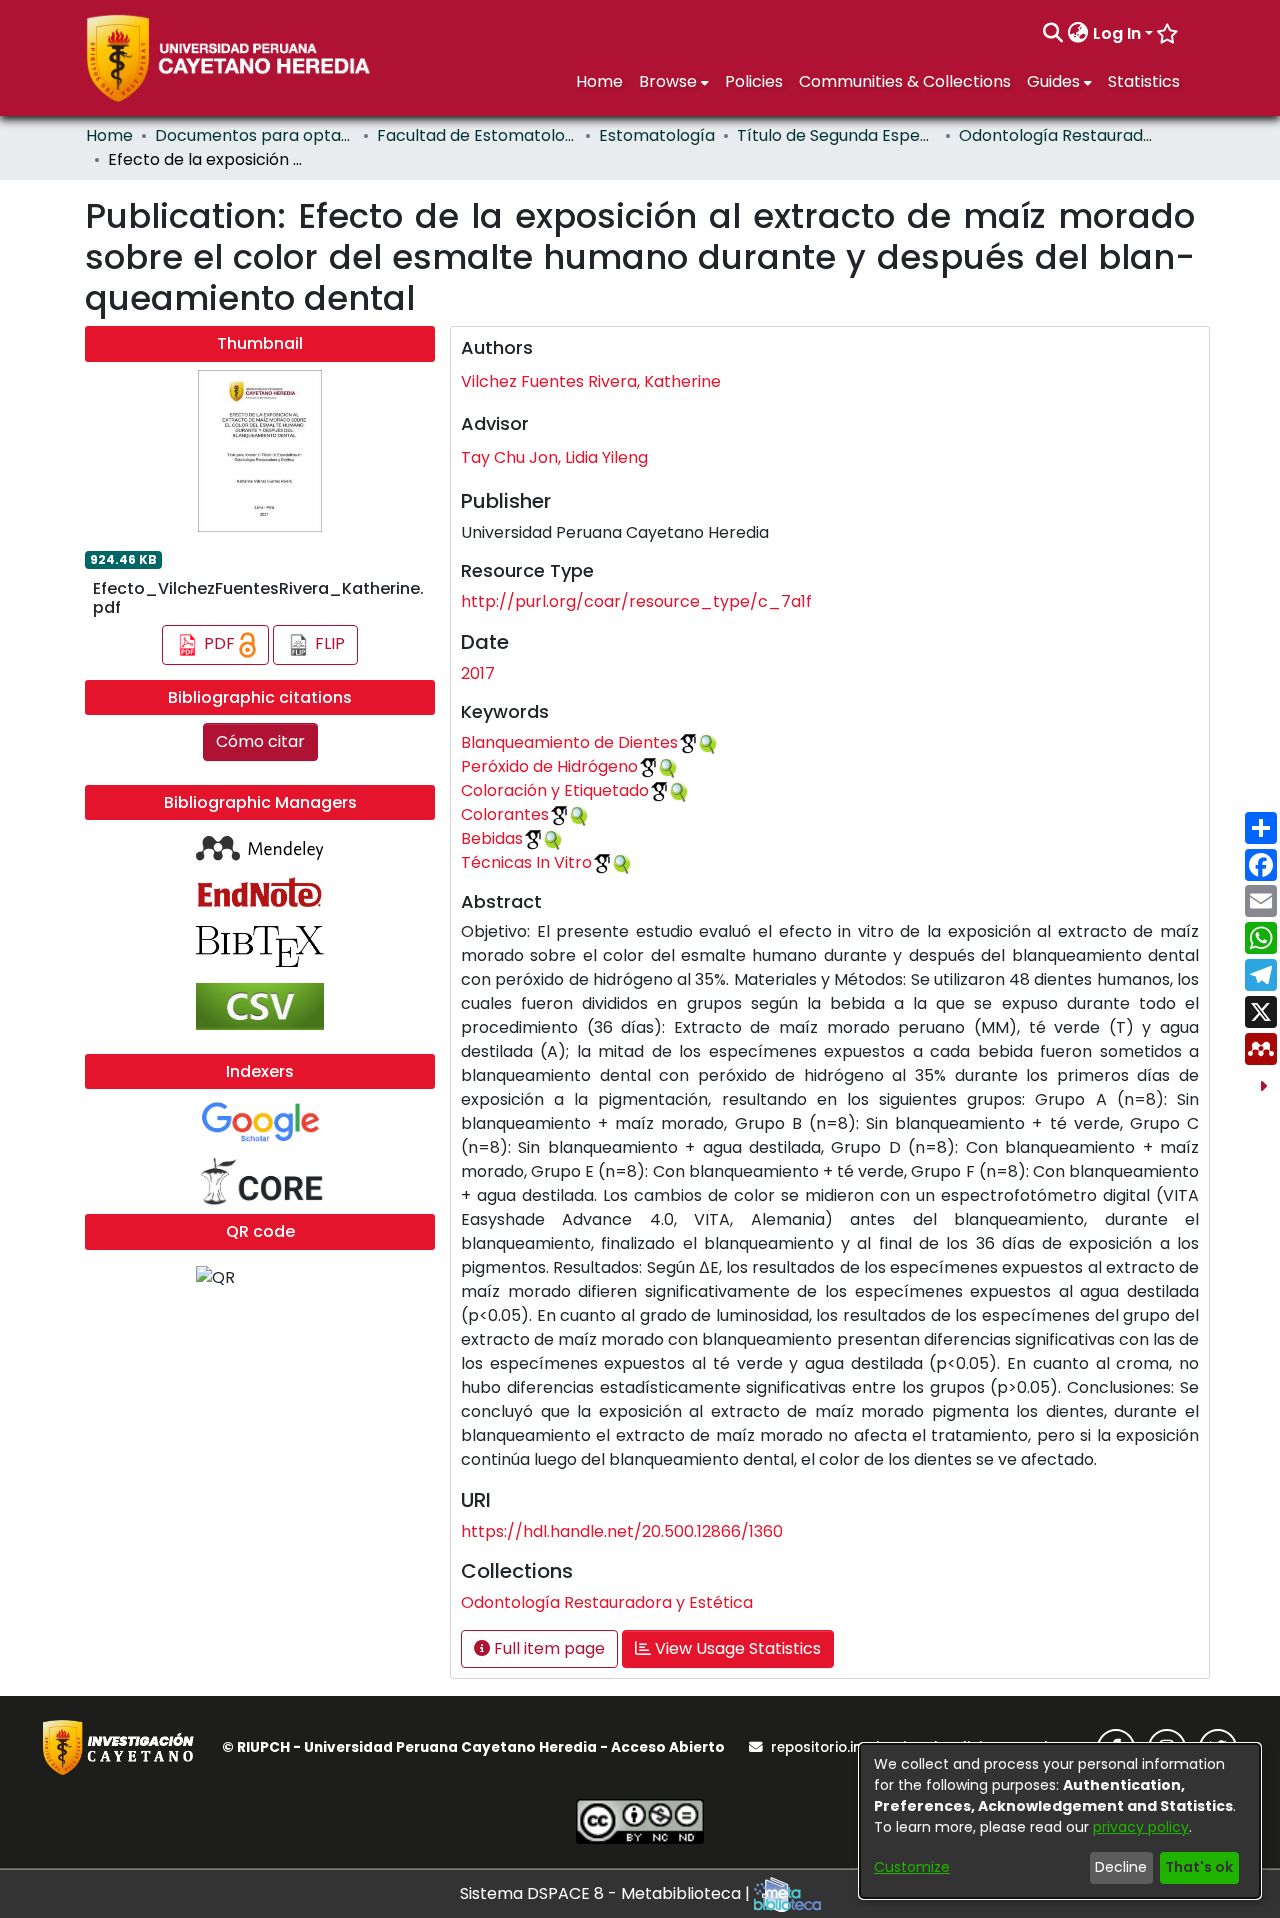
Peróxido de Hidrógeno (549, 766)
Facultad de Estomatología (477, 135)
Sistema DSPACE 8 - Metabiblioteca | (607, 1893)
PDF (219, 643)
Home (109, 135)
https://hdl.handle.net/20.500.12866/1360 (622, 1531)
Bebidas (492, 838)
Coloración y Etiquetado (555, 790)
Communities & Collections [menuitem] (905, 81)
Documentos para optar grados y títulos (255, 135)
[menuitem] (1078, 34)
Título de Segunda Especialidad (837, 135)
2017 (478, 673)
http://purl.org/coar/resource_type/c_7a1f (636, 601)
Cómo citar (260, 741)
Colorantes (505, 814)
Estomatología (657, 135)
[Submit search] (1053, 34)
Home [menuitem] (599, 81)
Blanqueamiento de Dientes (569, 742)
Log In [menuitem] (1117, 33)
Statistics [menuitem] (1144, 81)
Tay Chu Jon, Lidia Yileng (554, 457)
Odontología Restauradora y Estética (1059, 135)
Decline (1121, 1867)
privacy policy (1141, 1827)
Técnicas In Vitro (526, 862)
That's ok (1199, 1867)
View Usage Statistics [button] (736, 1648)
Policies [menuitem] (754, 81)
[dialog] (1060, 1821)
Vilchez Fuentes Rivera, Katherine (591, 381)
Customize (912, 1867)
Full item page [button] (547, 1648)
